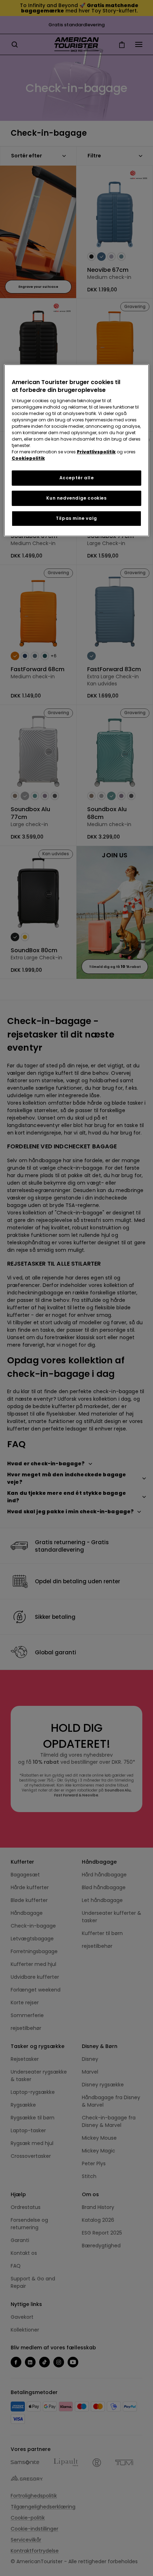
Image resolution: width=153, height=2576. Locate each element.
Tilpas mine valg (76, 518)
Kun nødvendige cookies (76, 498)
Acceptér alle (77, 478)
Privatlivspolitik (96, 452)
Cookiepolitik (28, 458)
